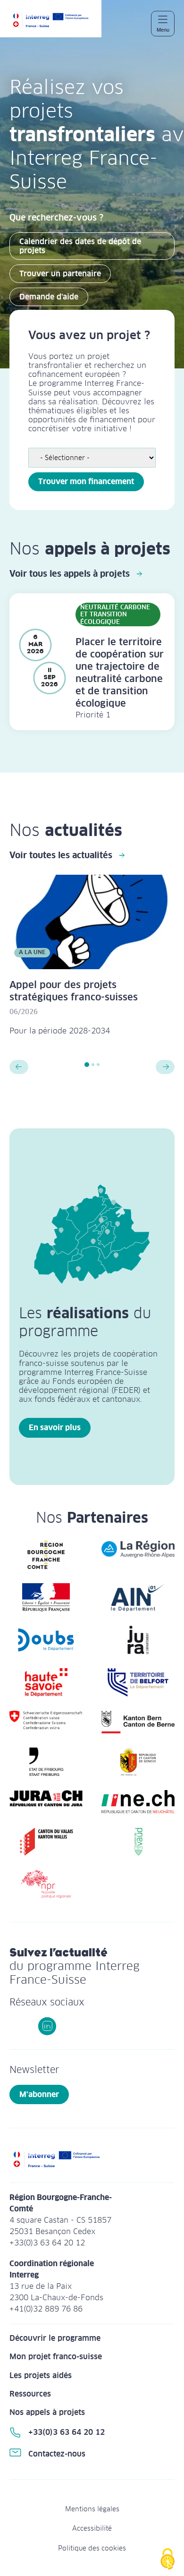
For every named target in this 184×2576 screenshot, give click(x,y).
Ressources (30, 2394)
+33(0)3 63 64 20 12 (67, 2432)
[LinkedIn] (47, 2026)
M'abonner (39, 2094)
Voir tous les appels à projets (70, 574)
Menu (163, 30)
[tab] (87, 1065)
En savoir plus (55, 1428)
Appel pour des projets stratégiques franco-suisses (74, 991)
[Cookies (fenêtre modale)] (167, 2560)
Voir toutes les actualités (61, 855)
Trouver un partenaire (60, 274)
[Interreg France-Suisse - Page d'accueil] (55, 23)
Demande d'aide (49, 297)
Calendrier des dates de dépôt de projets (80, 246)
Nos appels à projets (47, 2412)
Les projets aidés (41, 2376)
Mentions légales (92, 2509)
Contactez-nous (57, 2454)
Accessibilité (92, 2528)
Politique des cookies (92, 2548)
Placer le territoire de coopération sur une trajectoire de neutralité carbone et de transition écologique (120, 673)
